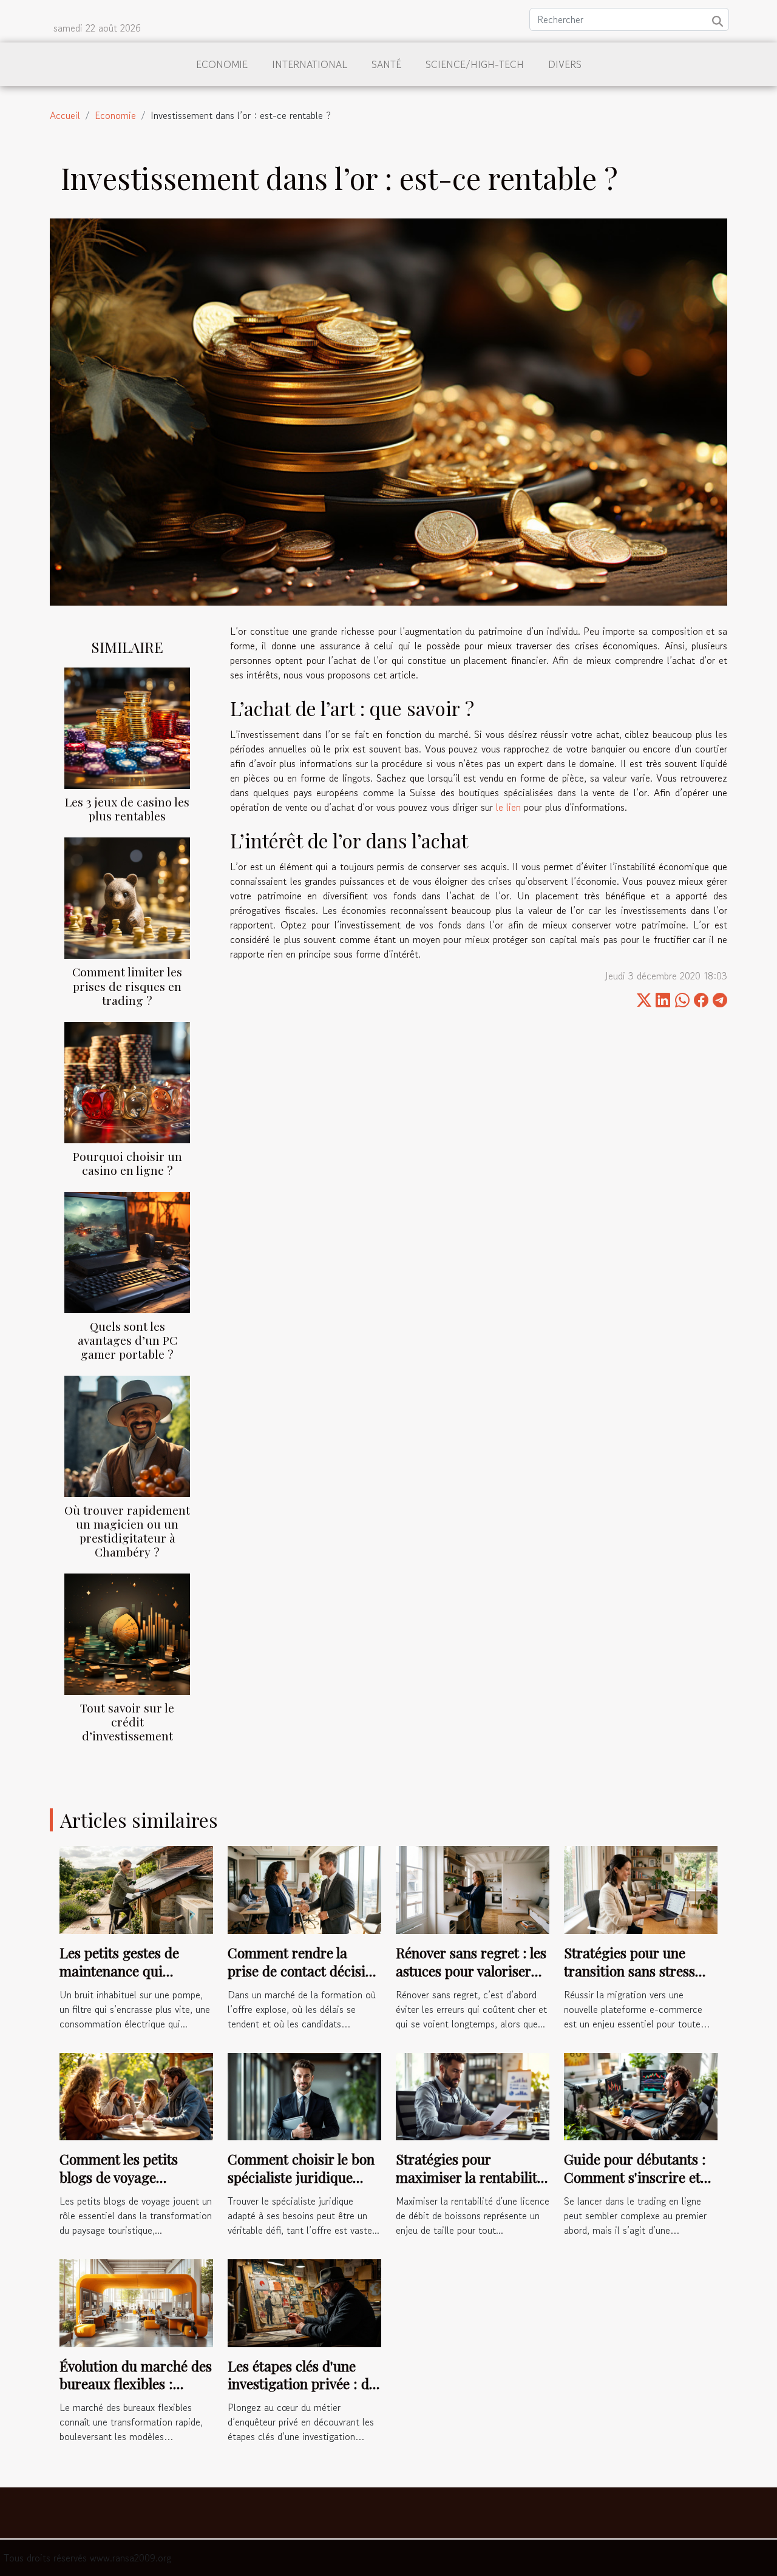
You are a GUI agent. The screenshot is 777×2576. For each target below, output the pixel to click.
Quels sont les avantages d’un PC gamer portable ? (127, 1340)
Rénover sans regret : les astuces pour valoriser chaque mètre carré (471, 1971)
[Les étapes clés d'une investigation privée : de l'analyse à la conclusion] (304, 2302)
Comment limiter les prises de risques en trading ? (127, 985)
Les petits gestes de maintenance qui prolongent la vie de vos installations (131, 1980)
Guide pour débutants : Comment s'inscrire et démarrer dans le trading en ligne (635, 2186)
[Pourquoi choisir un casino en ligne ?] (127, 1081)
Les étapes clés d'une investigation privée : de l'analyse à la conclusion (302, 2384)
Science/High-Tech (475, 64)
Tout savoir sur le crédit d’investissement (127, 1722)
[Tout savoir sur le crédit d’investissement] (127, 1632)
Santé (386, 64)
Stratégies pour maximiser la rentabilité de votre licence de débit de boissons (470, 2186)
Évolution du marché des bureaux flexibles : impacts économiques (136, 2384)
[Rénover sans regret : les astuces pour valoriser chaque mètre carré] (473, 1888)
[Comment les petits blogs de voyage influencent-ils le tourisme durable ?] (136, 2095)
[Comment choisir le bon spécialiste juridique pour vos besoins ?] (304, 2095)
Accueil (65, 115)
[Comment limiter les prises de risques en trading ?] (127, 897)
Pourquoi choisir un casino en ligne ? (127, 1163)
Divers (565, 64)
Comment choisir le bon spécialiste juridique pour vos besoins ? (301, 2177)
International (310, 64)
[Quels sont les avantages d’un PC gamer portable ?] (127, 1251)
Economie (222, 64)
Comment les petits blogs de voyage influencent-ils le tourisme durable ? (119, 2186)
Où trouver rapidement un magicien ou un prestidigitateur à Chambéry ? (127, 1531)
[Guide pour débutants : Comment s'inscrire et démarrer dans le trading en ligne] (641, 2095)
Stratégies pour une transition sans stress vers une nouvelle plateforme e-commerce (638, 1980)
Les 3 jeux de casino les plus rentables (127, 809)
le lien (508, 807)
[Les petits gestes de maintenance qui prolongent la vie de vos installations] (136, 1888)
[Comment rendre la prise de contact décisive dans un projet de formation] (304, 1888)
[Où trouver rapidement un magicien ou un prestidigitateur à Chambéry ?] (127, 1435)
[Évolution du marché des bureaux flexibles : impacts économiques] (136, 2302)
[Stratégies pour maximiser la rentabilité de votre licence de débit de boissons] (473, 2095)
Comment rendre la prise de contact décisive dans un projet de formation (303, 1980)
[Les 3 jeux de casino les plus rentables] (127, 727)
